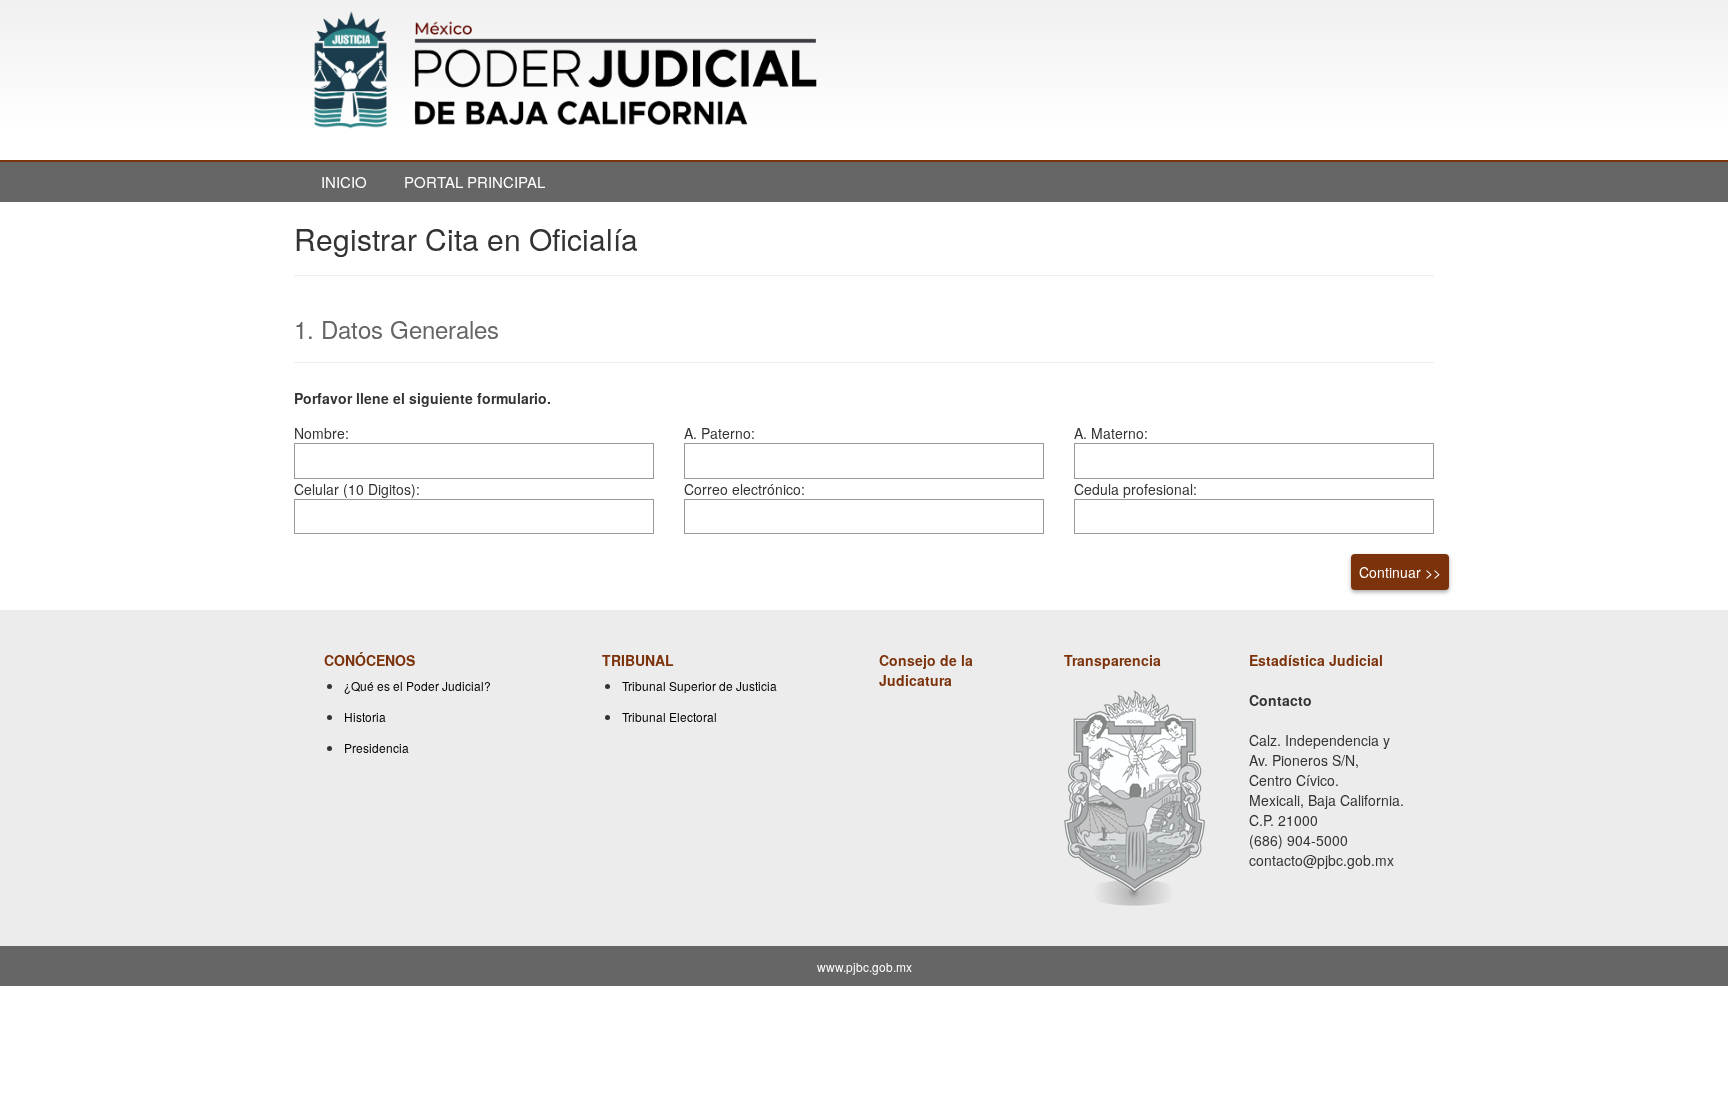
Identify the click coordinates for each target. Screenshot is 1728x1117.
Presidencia (376, 747)
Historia (365, 716)
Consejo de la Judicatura (926, 670)
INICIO (344, 181)
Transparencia (1112, 660)
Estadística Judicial (1316, 660)
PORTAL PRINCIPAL (474, 181)
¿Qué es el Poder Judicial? (417, 685)
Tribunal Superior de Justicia (699, 685)
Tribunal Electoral (669, 716)
